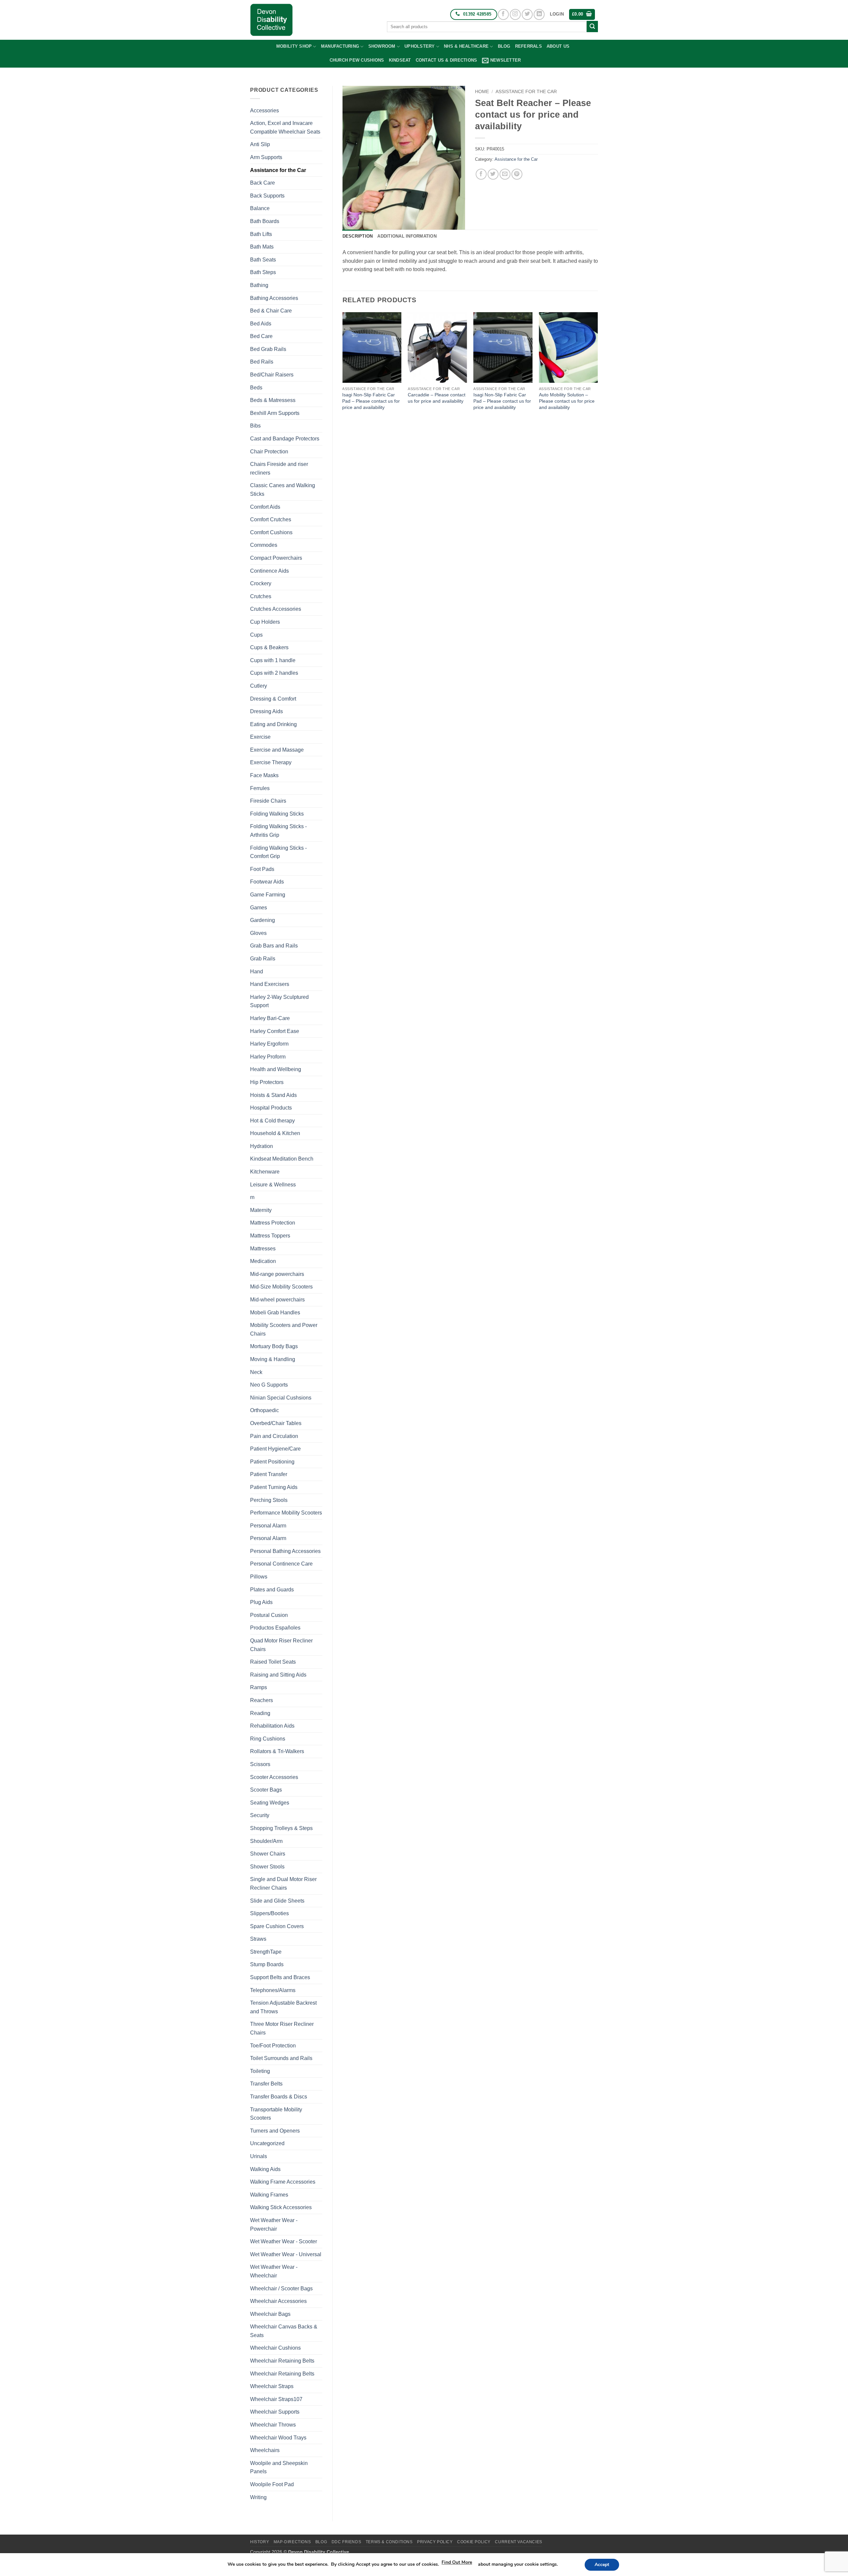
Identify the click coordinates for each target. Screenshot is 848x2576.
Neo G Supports (269, 1385)
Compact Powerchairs (276, 558)
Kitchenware (265, 1172)
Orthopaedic (265, 1410)
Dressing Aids (266, 711)
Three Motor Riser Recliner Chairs (282, 2028)
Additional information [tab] (407, 236)
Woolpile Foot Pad (272, 2484)
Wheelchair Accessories (278, 2301)
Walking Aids (265, 2169)
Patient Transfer (269, 1474)
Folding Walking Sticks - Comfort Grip (278, 852)
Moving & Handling (273, 1359)
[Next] (598, 368)
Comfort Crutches (271, 519)
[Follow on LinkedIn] (539, 14)
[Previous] (343, 368)
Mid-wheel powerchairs (277, 1300)
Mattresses (263, 1249)
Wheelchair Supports (275, 2412)
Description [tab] (358, 236)
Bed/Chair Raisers (272, 375)
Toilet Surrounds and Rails (281, 2058)
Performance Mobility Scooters (286, 1513)
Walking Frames (269, 2195)
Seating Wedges (270, 1803)
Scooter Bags (266, 1790)
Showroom (382, 46)
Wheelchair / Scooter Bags (281, 2289)
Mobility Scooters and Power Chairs (284, 1329)
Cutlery (259, 686)
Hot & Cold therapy (272, 1121)
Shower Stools (267, 1867)
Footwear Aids (267, 882)
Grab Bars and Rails (274, 946)
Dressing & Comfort (273, 699)
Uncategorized (267, 2143)
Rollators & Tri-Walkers (277, 1751)
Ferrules (260, 788)
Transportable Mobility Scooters (276, 2114)
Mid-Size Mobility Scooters (281, 1287)
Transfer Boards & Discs (279, 2097)
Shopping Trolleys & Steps (281, 1828)
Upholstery (420, 46)
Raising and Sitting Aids (278, 1675)
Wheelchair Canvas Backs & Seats (284, 2331)
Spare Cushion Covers (277, 1926)
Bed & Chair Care (271, 311)
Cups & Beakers (269, 647)
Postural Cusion (269, 1615)
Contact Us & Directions (447, 60)
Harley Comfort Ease (275, 1031)
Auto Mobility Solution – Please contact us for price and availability (567, 401)
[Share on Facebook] (481, 174)
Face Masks (264, 775)
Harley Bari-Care (270, 1018)
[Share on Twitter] (493, 174)
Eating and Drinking (273, 724)
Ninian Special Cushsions (281, 1398)
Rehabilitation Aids (272, 1726)
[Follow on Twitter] (527, 14)
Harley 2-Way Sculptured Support (279, 1001)
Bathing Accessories (274, 298)
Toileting (260, 2071)
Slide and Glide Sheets (277, 1901)
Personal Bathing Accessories (285, 1551)
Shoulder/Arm (266, 1841)
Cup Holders (265, 622)
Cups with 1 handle (273, 660)
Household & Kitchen (275, 1133)
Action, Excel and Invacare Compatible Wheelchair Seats (285, 127)
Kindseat (400, 60)
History (260, 2542)
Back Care (263, 183)
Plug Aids (261, 1602)
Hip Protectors (267, 1082)
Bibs (255, 426)
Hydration (262, 1146)
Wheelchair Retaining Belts (282, 2361)
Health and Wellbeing (276, 1069)
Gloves (258, 933)
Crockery (261, 583)
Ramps (259, 1687)
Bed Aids (261, 324)
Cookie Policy (474, 2542)
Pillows (259, 1577)
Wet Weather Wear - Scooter (284, 2241)
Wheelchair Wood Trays (278, 2438)
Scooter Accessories (274, 1777)
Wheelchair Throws (273, 2425)
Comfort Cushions (271, 532)
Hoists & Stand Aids (273, 1095)
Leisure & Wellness (273, 1185)
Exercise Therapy (271, 762)
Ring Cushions (268, 1739)
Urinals (259, 2156)
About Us (558, 46)
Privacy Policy (435, 2542)
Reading (260, 1713)
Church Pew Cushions (357, 60)
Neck (256, 1372)
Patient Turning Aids (274, 1487)
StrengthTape (266, 1952)
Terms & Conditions (389, 2542)
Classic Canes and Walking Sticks (283, 490)
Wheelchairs (265, 2450)
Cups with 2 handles (274, 673)
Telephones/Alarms (273, 1990)
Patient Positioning (272, 1462)
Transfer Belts (266, 2084)
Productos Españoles (275, 1628)
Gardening (263, 920)
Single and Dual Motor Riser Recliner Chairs (283, 1884)
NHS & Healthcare (466, 46)
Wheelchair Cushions (275, 2348)
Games (259, 908)
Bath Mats (262, 247)
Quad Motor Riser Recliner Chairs (281, 1645)
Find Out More (457, 2562)
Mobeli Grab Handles (275, 1313)
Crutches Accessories (276, 609)
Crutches (261, 596)
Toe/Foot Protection (273, 2046)
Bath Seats (263, 260)
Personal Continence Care (281, 1564)
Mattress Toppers (270, 1236)
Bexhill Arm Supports (275, 413)
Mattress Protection (273, 1223)
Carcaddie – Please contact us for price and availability (437, 398)
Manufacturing (340, 46)
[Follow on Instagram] (515, 14)
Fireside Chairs (268, 801)
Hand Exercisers (270, 984)
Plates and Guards (272, 1590)
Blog (504, 46)
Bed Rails (262, 362)
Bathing (259, 285)
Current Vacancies (518, 2542)
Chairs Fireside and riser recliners (279, 468)
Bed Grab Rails (268, 349)
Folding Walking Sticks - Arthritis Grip (278, 831)
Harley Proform (268, 1057)
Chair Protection (269, 452)
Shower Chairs (268, 1854)
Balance (260, 208)
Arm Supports (266, 157)
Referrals (529, 46)
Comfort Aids (265, 507)
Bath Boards (265, 221)
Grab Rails (263, 959)
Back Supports (267, 196)
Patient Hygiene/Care (275, 1449)
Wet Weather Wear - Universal (286, 2254)
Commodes (264, 545)
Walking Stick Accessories (281, 2207)
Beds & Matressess (273, 400)
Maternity (261, 1210)
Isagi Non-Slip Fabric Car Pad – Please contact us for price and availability (371, 401)
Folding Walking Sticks (277, 814)
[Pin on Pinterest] (517, 174)
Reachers (262, 1700)
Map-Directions (292, 2542)
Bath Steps (263, 272)
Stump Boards (267, 1964)
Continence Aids (269, 571)
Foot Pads (262, 869)
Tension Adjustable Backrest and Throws (283, 2007)
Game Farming (268, 895)
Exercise (260, 737)
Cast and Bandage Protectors (285, 439)
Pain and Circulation (274, 1436)
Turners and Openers (275, 2131)
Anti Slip (260, 144)
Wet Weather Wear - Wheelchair (274, 2271)
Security (260, 1815)
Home (482, 92)
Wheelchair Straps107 (276, 2399)
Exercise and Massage (277, 750)
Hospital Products (271, 1108)
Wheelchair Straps (272, 2386)
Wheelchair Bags (270, 2314)
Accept (602, 2565)
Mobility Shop (294, 46)
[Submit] (592, 27)
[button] (557, 14)
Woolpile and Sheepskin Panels (279, 2467)
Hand (257, 972)
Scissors (260, 1764)
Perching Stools (269, 1500)
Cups (256, 635)
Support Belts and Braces (280, 1977)
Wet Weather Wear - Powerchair (274, 2225)
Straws (258, 1939)
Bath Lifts (261, 234)
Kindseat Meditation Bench (282, 1159)
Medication (263, 1261)
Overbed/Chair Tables (276, 1423)
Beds (256, 388)
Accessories (265, 111)
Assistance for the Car (278, 170)
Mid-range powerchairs (277, 1274)
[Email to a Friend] (505, 174)
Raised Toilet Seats (273, 1662)
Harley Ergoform (269, 1044)
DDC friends (346, 2542)
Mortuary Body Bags (274, 1346)
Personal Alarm (268, 1526)
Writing (258, 2497)
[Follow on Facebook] (503, 14)
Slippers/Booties (269, 1913)
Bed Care (261, 336)
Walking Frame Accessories (283, 2182)
